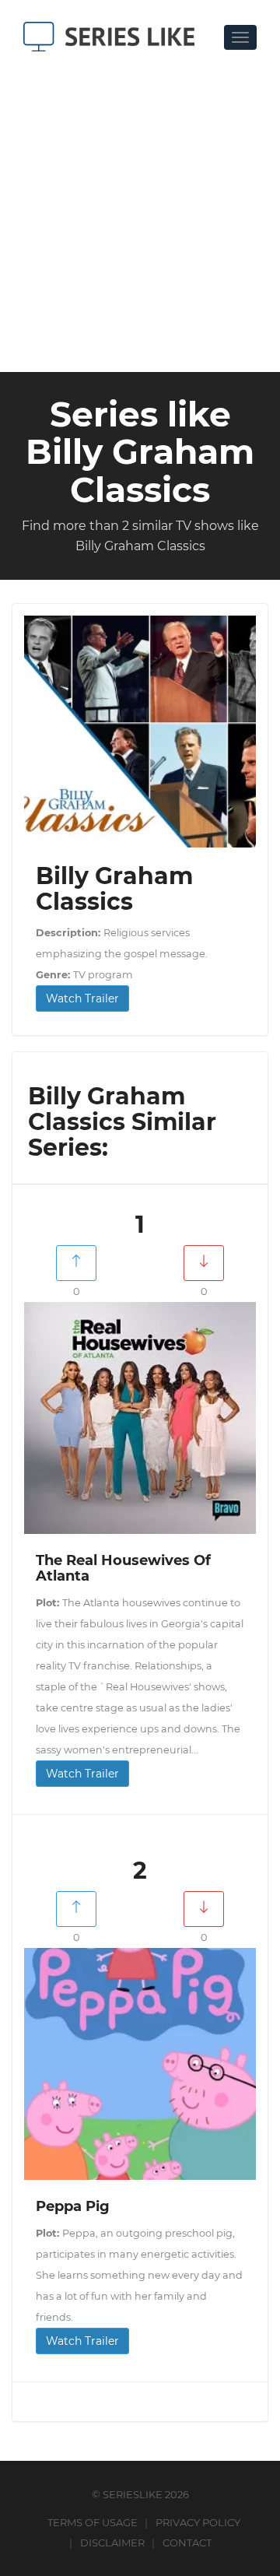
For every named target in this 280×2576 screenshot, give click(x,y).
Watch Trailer (82, 998)
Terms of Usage (93, 2522)
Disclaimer (112, 2543)
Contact (187, 2543)
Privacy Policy (198, 2522)
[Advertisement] (140, 209)
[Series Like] (115, 37)
